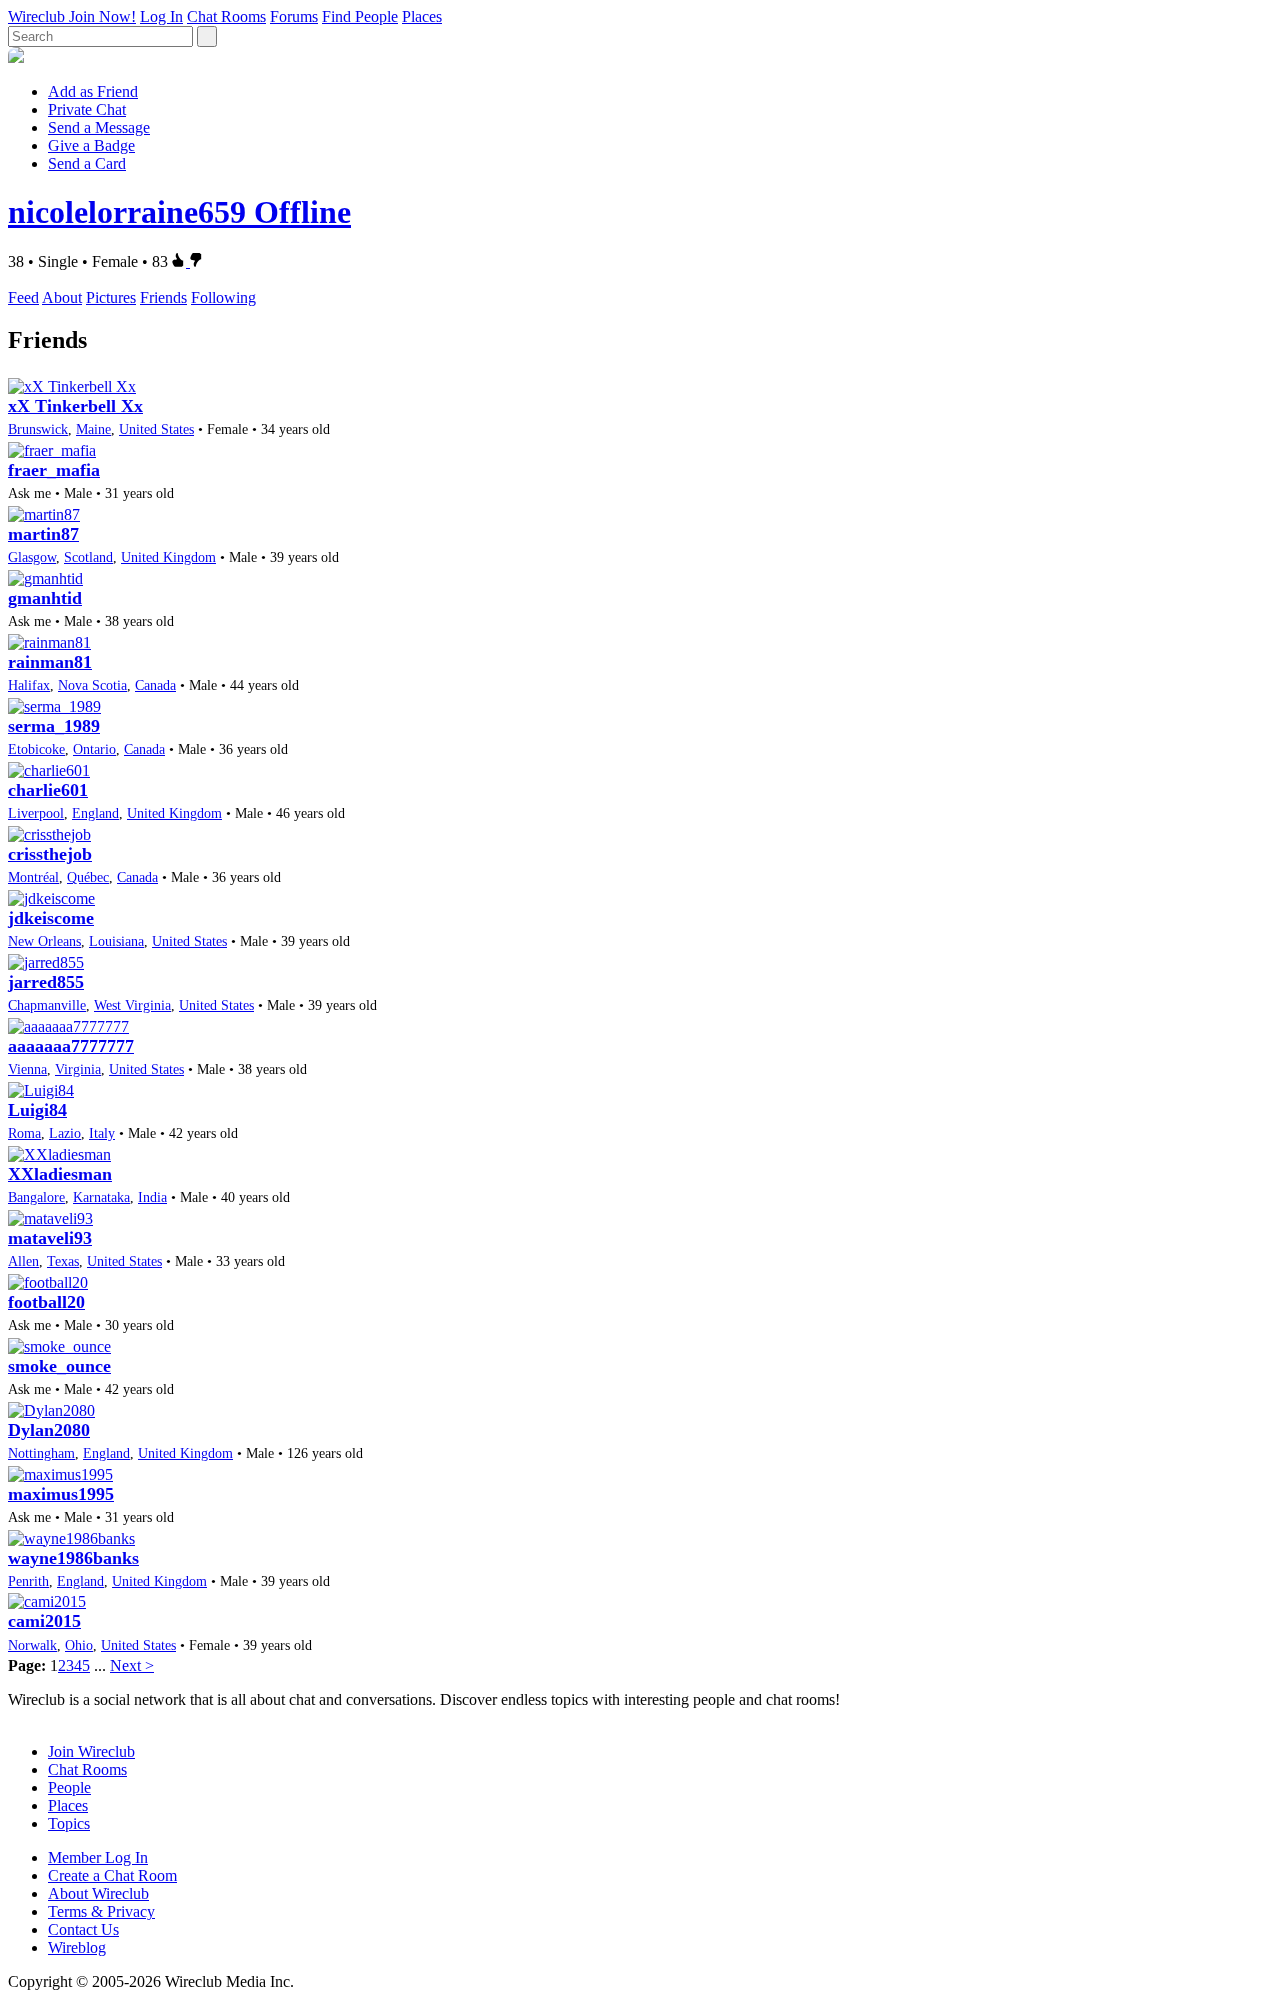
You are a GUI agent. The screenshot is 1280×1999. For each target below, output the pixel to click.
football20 (46, 1302)
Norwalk (32, 1645)
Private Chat (87, 109)
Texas (63, 1261)
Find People (360, 16)
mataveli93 (50, 1238)
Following (223, 297)
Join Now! (102, 16)
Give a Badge (91, 145)
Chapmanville (47, 1005)
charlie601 (48, 790)
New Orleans (44, 941)
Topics (69, 1823)
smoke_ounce (59, 1366)
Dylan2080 (49, 1430)
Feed (23, 297)
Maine (93, 429)
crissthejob (50, 854)
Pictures (111, 297)
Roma (24, 1133)
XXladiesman (60, 1174)
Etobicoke (36, 749)
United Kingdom (168, 557)
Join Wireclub (91, 1751)
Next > (132, 1665)
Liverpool (36, 813)
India (152, 1197)
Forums (294, 16)
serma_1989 (54, 726)
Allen (23, 1261)
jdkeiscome (51, 918)
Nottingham (41, 1453)
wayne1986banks (73, 1558)
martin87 (43, 534)
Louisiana (116, 941)
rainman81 (50, 662)
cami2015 (44, 1621)
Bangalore (36, 1197)
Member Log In (98, 1857)
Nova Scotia (92, 685)
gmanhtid (45, 598)
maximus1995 (61, 1494)
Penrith (28, 1581)
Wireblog (77, 1947)
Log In (161, 16)
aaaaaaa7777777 (71, 1046)
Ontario (94, 749)
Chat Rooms (226, 16)
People (69, 1787)
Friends (163, 297)
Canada (155, 685)
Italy (102, 1133)
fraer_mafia (54, 470)
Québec (88, 877)
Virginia (78, 1069)
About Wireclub (98, 1893)
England (95, 813)
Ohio (79, 1645)
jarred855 (46, 982)
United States (156, 429)
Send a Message (99, 127)
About (62, 297)
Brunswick (38, 429)
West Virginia (132, 1005)
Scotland (88, 557)
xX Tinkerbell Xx (75, 406)
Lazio (65, 1133)
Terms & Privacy (101, 1911)
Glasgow (32, 557)
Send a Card (87, 163)
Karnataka (101, 1197)
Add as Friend (93, 91)
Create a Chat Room (112, 1875)
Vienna (27, 1069)
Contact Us (83, 1929)
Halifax (29, 685)
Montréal (33, 877)
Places (422, 16)
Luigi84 (37, 1110)
